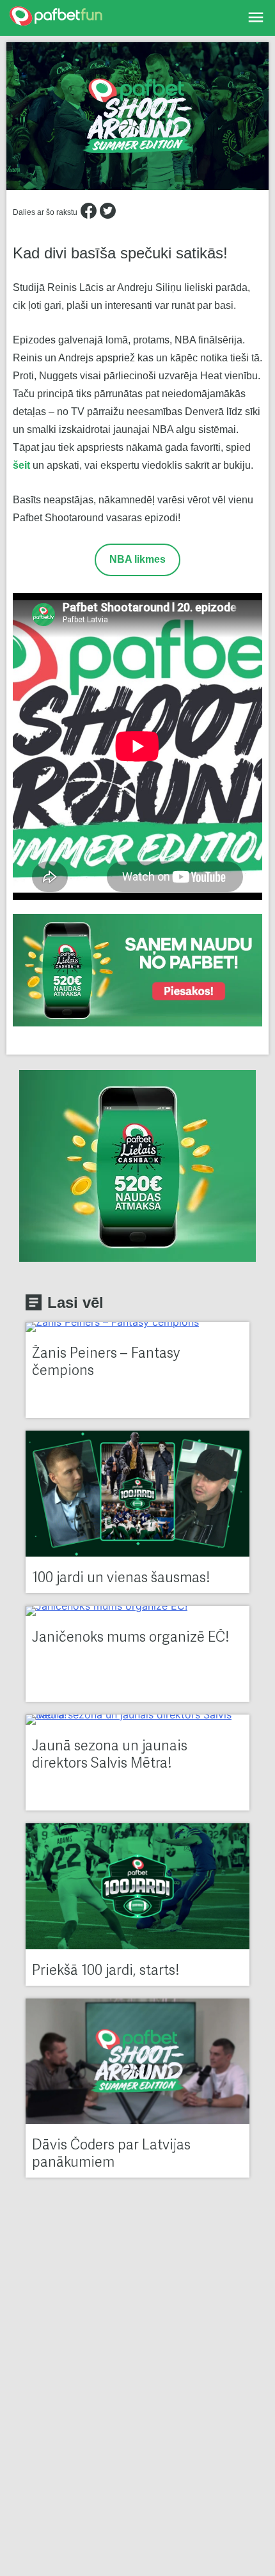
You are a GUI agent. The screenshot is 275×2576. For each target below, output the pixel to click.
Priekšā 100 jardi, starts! (106, 1971)
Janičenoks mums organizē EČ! (130, 1638)
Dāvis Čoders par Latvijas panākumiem (111, 2155)
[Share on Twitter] (108, 213)
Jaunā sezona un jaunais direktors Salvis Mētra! (110, 1755)
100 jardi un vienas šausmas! (121, 1579)
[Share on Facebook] (89, 213)
